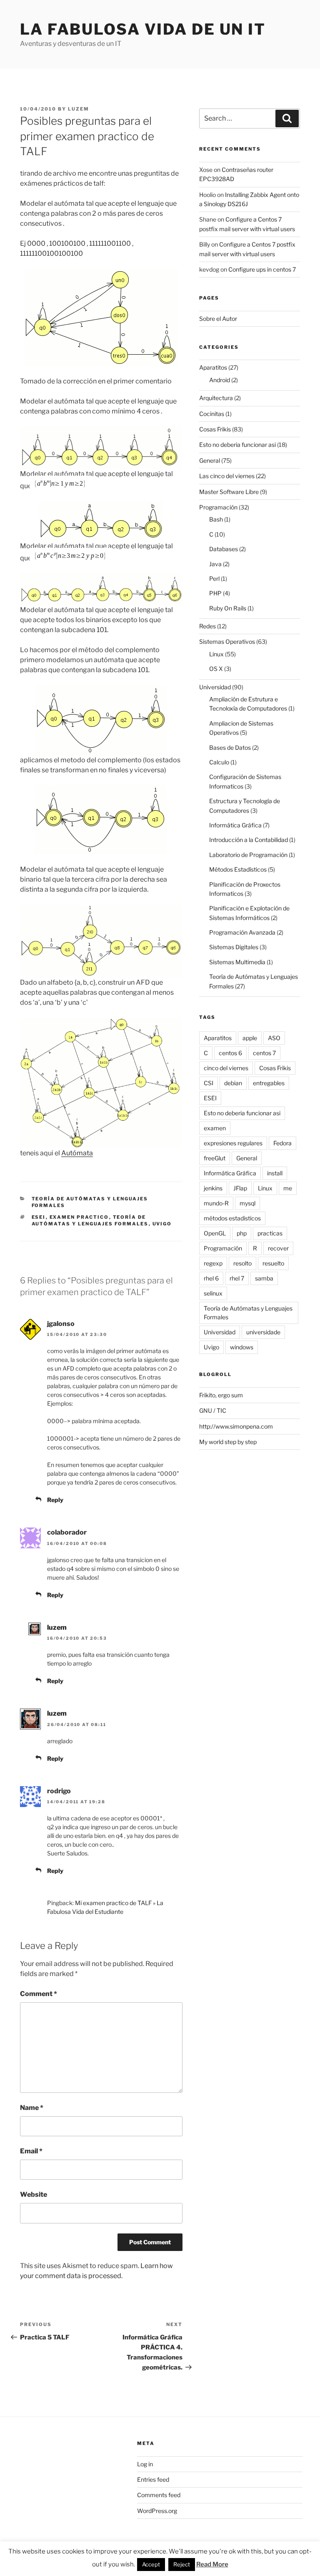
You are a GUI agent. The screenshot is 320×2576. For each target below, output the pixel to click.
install (275, 1173)
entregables (269, 1083)
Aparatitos (213, 367)
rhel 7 (237, 1278)
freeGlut (215, 1158)
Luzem (79, 109)
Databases (224, 549)
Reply (55, 1500)
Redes (207, 626)
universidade (263, 1332)
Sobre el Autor (218, 319)
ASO (274, 1038)
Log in (145, 2464)
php (242, 1233)
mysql (247, 1203)
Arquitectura (216, 398)
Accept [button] (151, 2564)
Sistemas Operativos (227, 641)
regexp (213, 1263)
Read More (212, 2564)
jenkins (213, 1188)
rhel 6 (211, 1278)
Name (32, 2108)
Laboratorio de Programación (248, 855)
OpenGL (215, 1233)
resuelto (273, 1263)
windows (242, 1347)
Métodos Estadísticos (238, 869)
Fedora (282, 1143)
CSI (209, 1083)
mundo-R (216, 1203)
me (288, 1188)
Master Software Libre (229, 492)
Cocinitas (212, 414)
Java (215, 564)
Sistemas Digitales (234, 947)
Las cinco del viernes (227, 476)
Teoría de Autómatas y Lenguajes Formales (90, 1221)
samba (264, 1278)
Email (31, 2151)
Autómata (77, 1153)
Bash (216, 519)
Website (34, 2194)
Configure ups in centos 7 (262, 269)
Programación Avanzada (242, 932)
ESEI (39, 1217)
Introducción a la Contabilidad (249, 840)
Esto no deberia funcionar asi (237, 445)
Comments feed (159, 2495)
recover (278, 1248)
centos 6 (230, 1053)
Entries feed (153, 2479)
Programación (218, 507)
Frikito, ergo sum (221, 1395)
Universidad (215, 687)
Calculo (219, 762)
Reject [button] (182, 2564)
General (210, 460)
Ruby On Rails (228, 608)
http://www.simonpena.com (236, 1426)
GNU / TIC (213, 1410)
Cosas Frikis (215, 429)
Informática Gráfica (235, 825)
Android (220, 380)
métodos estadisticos (232, 1218)
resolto (242, 1263)
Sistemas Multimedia (237, 962)
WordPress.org (157, 2511)
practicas (270, 1233)
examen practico (79, 1217)
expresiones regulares (233, 1143)
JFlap (240, 1188)
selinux (213, 1293)
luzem (57, 1627)
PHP (215, 593)
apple (250, 1038)
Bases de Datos (230, 747)
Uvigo (162, 1224)
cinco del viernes (226, 1068)
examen (215, 1128)
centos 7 (264, 1053)
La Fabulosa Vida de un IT (143, 29)
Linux (216, 654)
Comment (39, 1994)
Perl (214, 578)
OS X (216, 669)
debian (233, 1083)
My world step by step (228, 1442)
